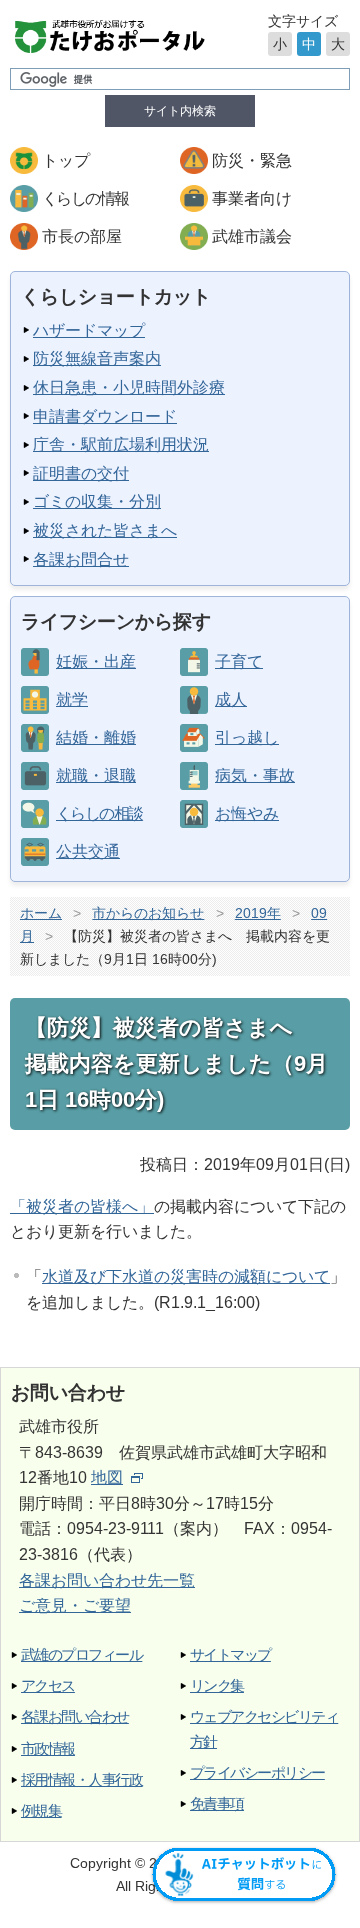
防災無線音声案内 (97, 358)
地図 (107, 1477)
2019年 (258, 913)
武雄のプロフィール (81, 1654)
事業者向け (252, 198)
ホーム (41, 913)
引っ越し (247, 737)
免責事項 (217, 1803)
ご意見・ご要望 (75, 1605)
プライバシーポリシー (257, 1772)
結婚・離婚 (96, 737)
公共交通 (88, 851)
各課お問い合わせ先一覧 (107, 1580)
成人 (231, 699)
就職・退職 (96, 775)
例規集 (41, 1810)
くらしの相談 (99, 813)
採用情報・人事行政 (81, 1779)
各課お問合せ (81, 559)
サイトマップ (230, 1654)
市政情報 (48, 1748)
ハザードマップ (89, 330)
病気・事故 (255, 775)
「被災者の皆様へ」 (82, 1206)
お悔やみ (247, 813)
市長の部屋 (82, 236)
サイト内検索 (180, 111)
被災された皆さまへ (105, 530)
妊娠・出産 (96, 661)
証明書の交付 (81, 473)
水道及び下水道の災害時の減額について (186, 1276)
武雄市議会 (252, 236)
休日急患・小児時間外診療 (129, 387)
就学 (72, 699)
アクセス (48, 1685)
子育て (239, 661)
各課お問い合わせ (75, 1716)
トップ (66, 160)
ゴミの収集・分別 (97, 501)
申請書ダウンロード (105, 416)
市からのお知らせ (148, 913)
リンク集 (217, 1685)
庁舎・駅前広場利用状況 (121, 444)
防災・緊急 (252, 160)
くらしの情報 (85, 198)
